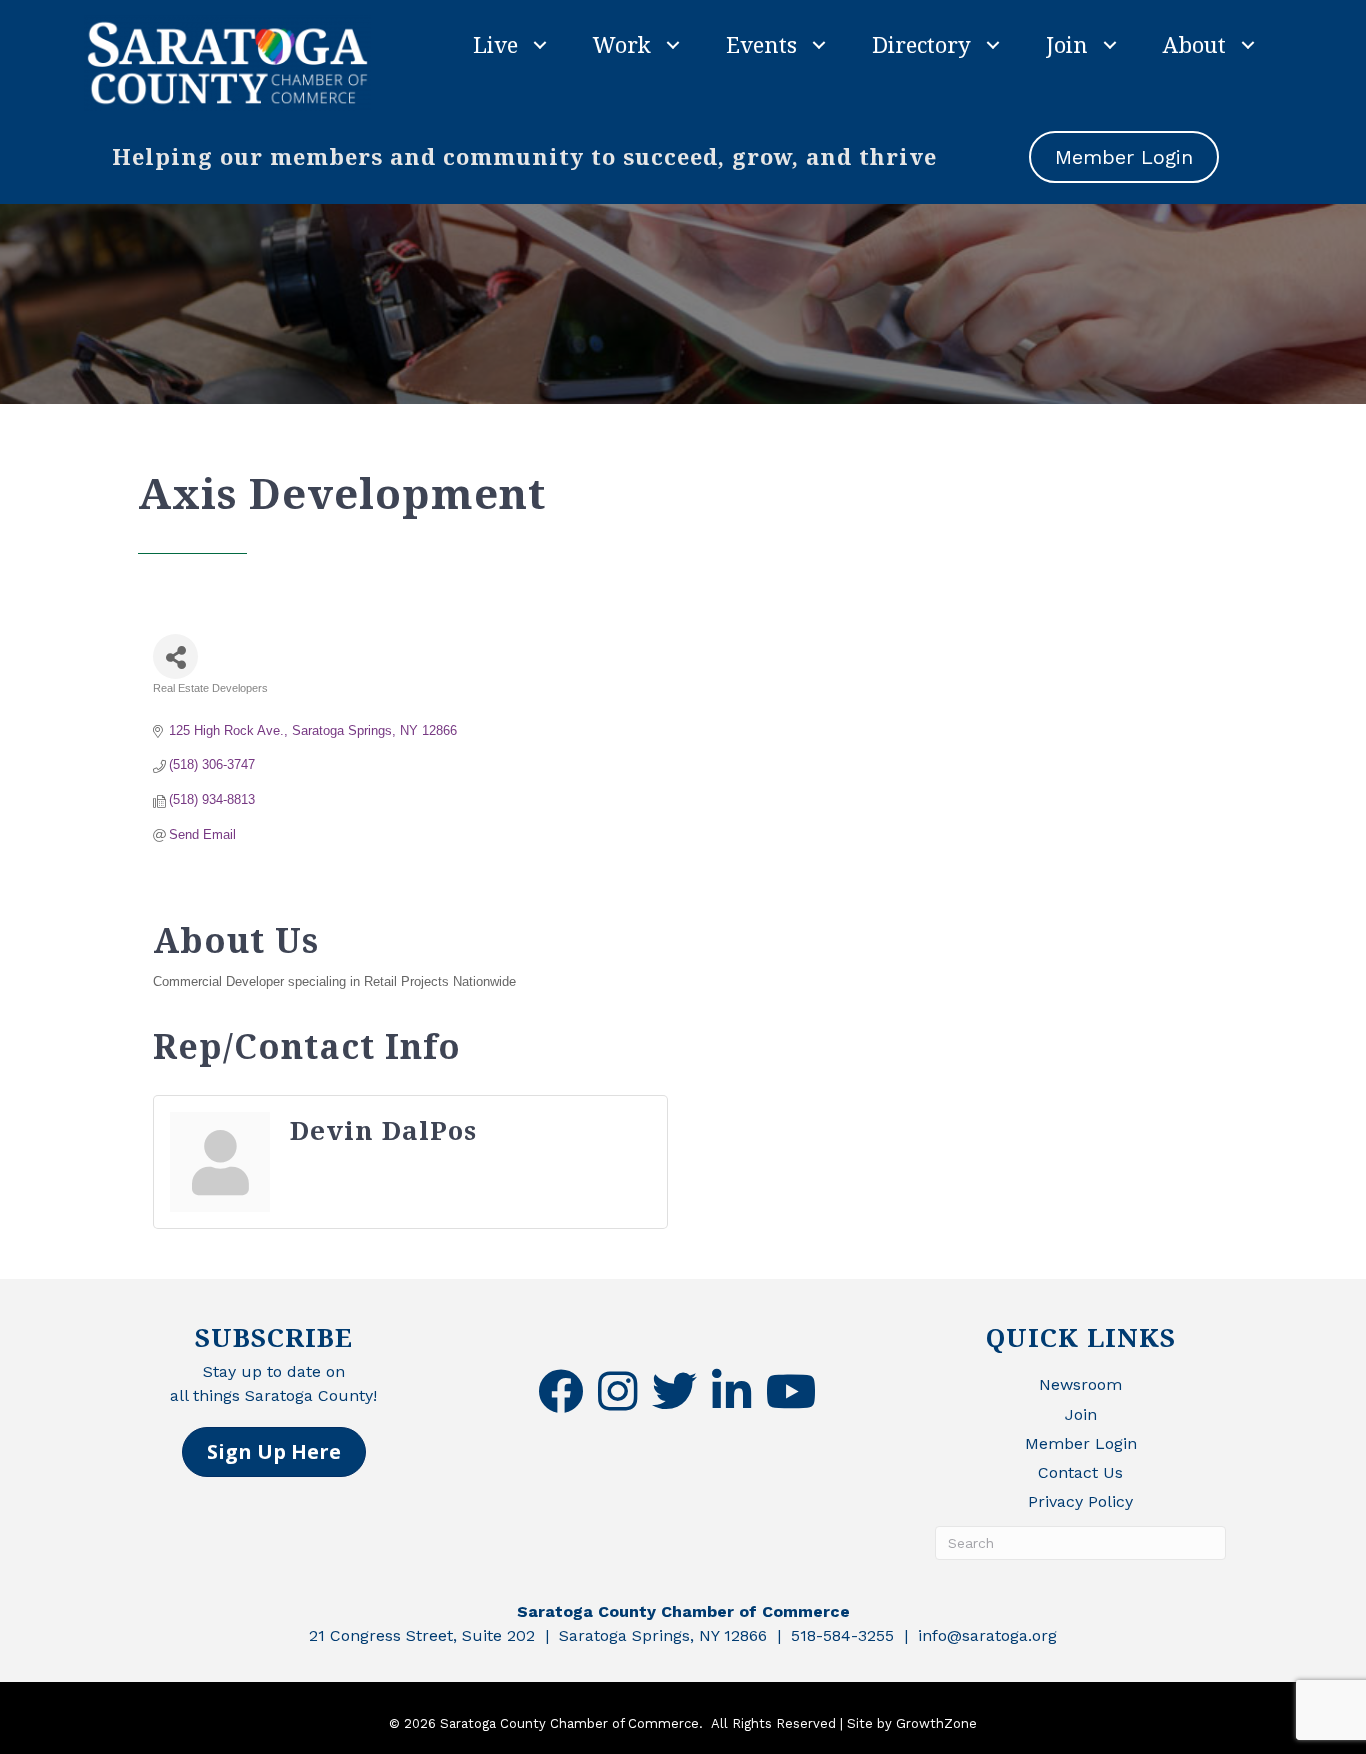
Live (495, 44)
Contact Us (1080, 1472)
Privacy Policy (1080, 1501)
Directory (921, 44)
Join (1067, 44)
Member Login (1081, 1443)
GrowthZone (936, 1723)
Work (622, 44)
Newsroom (1080, 1384)
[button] (274, 1452)
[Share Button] (175, 656)
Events (761, 44)
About (1194, 44)
